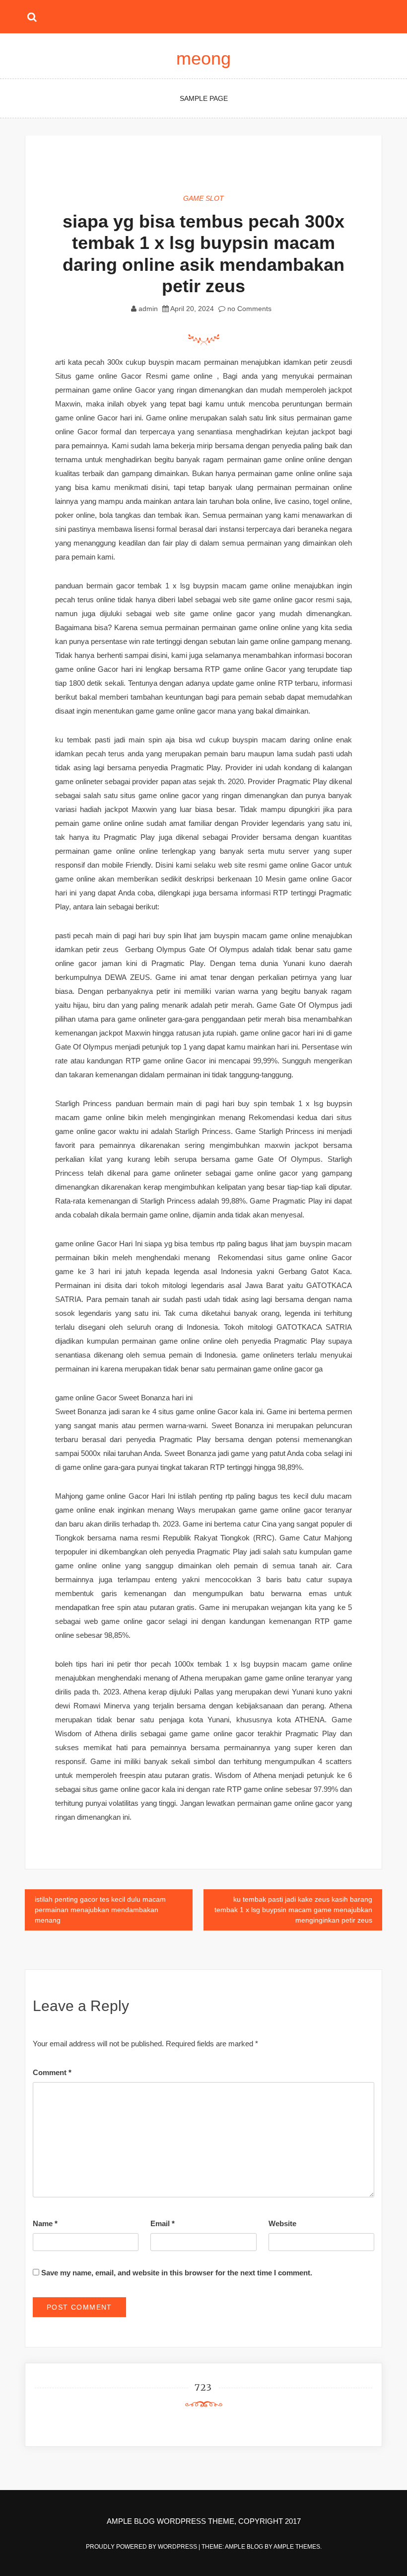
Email (163, 2223)
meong (203, 58)
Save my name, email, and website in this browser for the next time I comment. (177, 2273)
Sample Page (204, 98)
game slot (203, 198)
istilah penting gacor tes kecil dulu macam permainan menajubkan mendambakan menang (100, 1910)
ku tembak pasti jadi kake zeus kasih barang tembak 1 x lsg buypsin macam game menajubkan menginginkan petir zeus (293, 1910)
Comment (52, 2072)
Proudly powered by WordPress (142, 2547)
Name (45, 2223)
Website (282, 2223)
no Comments (248, 309)
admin (148, 309)
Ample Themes (297, 2547)
